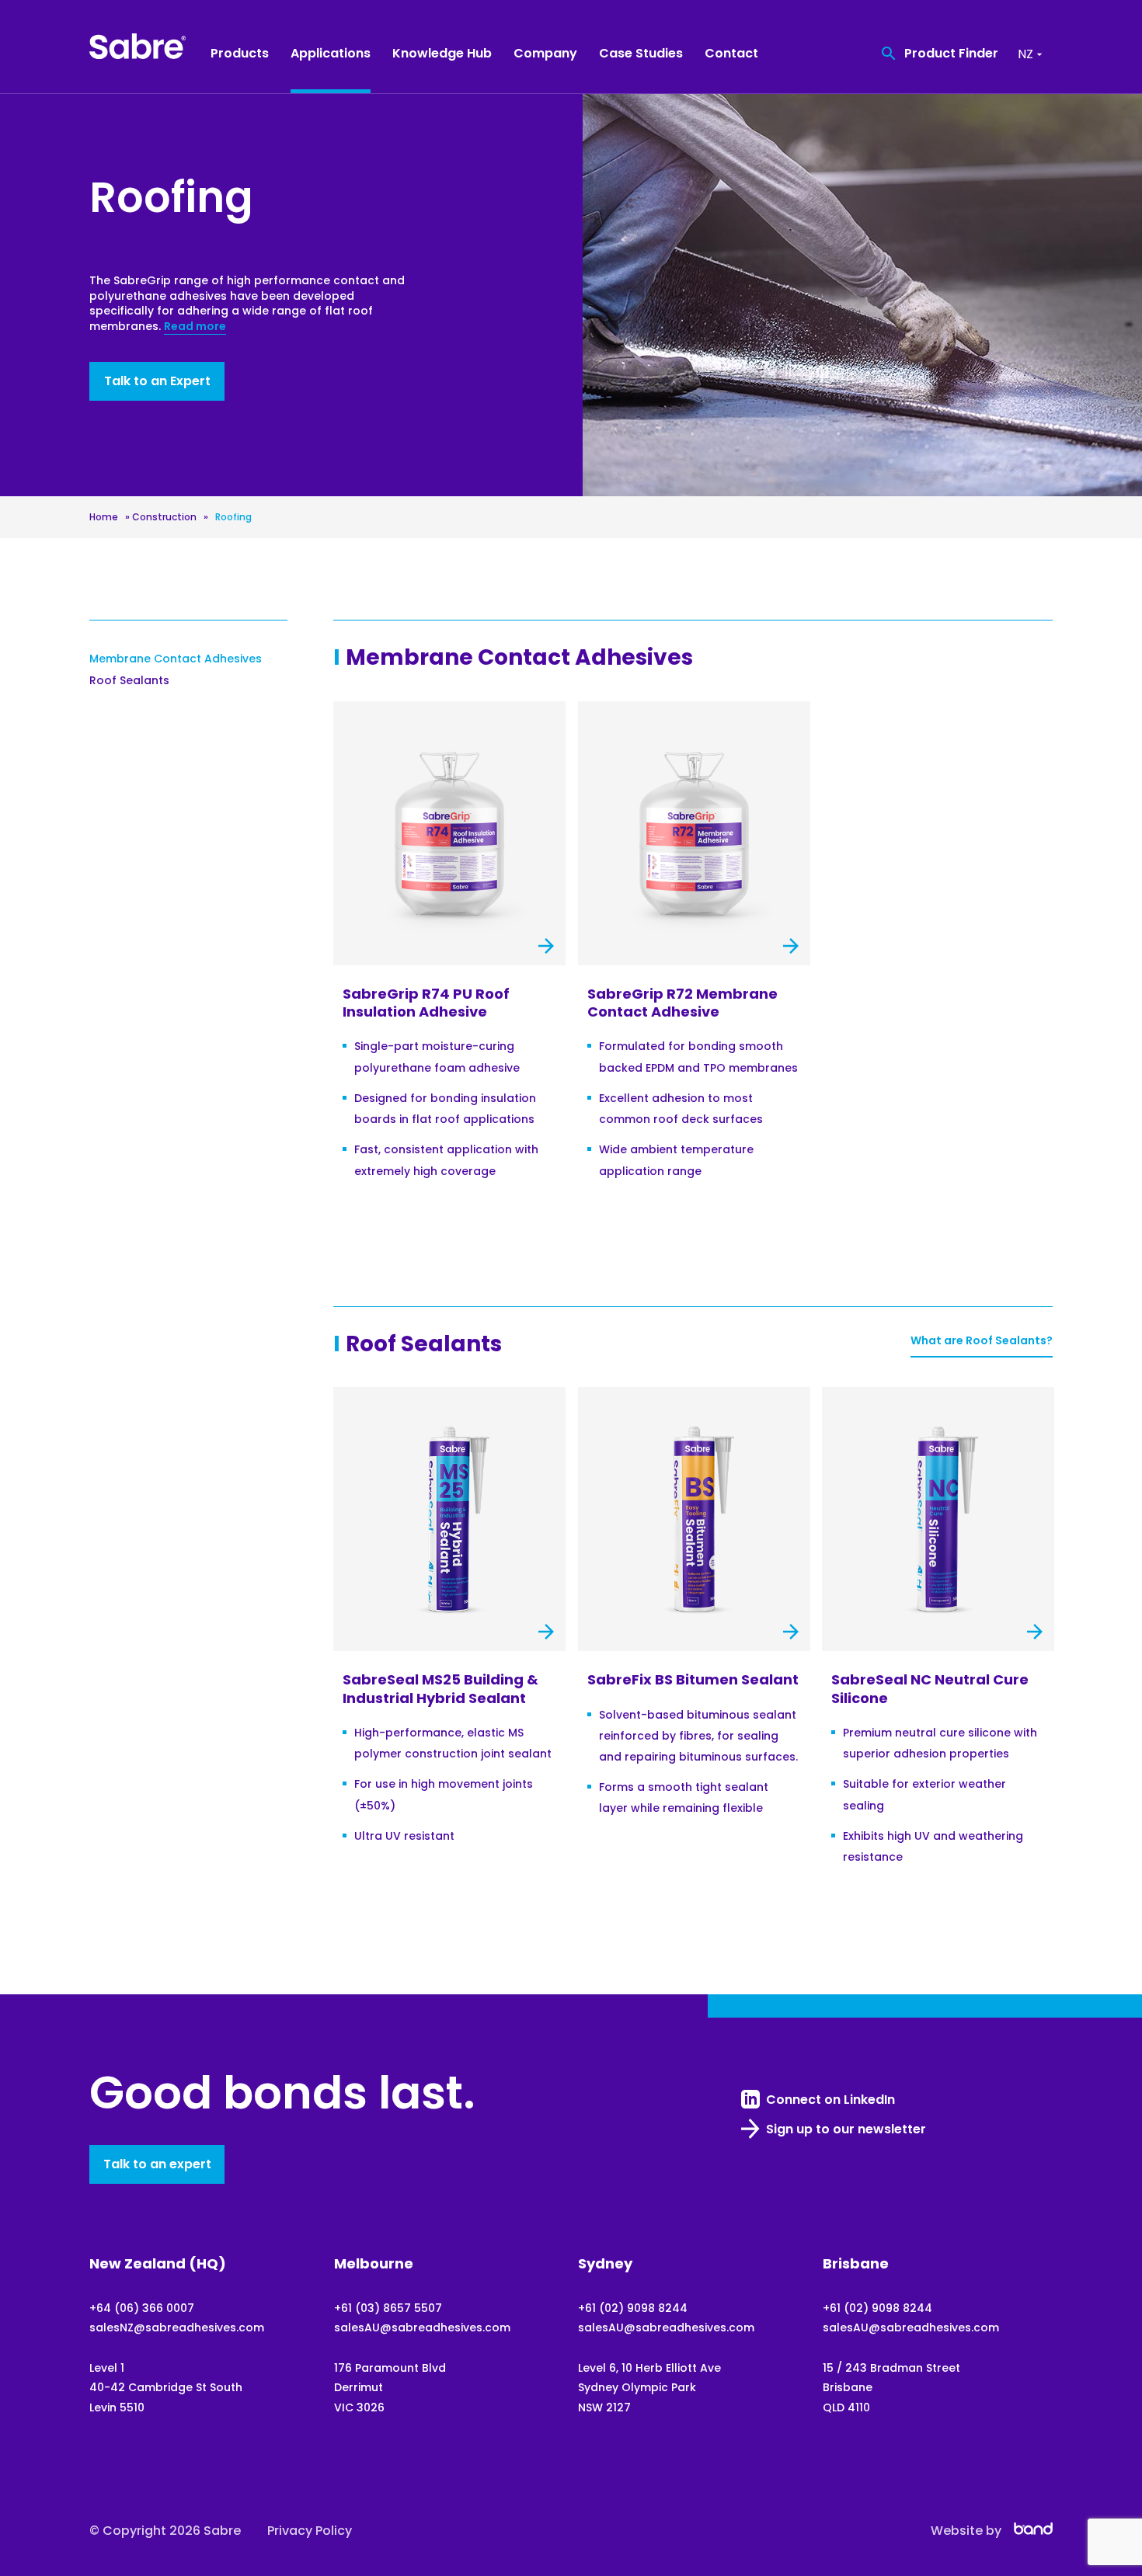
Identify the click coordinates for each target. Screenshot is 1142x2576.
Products (240, 53)
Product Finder (951, 53)
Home (104, 517)
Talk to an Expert (157, 381)
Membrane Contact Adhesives (176, 659)
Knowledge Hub (442, 53)
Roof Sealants (129, 680)
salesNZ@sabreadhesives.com (177, 2327)
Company (545, 53)
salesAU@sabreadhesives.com (422, 2327)
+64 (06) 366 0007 (142, 2308)
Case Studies (641, 53)
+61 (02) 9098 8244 (633, 2308)
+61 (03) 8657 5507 (388, 2308)
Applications (331, 53)
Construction (164, 517)
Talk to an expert (157, 2164)
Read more (195, 326)
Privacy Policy (310, 2531)
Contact (731, 53)
